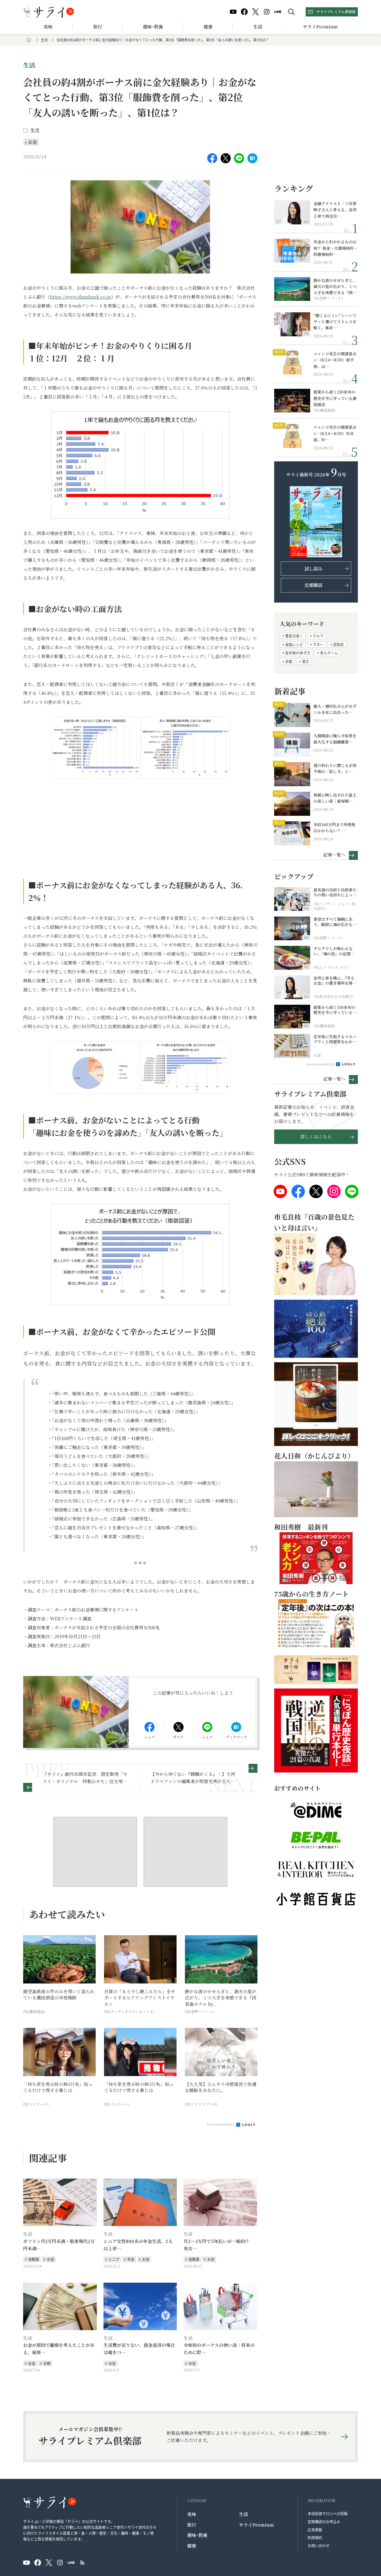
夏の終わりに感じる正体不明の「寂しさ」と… (335, 768)
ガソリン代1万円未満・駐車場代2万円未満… (59, 2245)
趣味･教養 (153, 27)
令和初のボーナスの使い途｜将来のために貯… (219, 2349)
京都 (289, 661)
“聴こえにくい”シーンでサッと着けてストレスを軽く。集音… (335, 322)
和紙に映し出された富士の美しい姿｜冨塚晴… (335, 798)
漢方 (305, 661)
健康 (208, 27)
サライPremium (256, 2525)
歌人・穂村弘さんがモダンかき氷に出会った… (335, 709)
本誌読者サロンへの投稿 (328, 2513)
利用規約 (315, 2537)
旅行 (98, 27)
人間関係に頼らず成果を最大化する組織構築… (335, 739)
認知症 (338, 644)
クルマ (318, 636)
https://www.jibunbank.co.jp (80, 297)
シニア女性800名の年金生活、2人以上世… (138, 2245)
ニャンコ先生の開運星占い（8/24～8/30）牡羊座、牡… (335, 433)
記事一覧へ (334, 854)
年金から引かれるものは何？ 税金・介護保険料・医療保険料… (336, 248)
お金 (33, 142)
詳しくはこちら (316, 1137)
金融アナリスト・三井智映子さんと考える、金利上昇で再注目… (335, 210)
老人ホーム (329, 653)
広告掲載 (315, 2530)
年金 (131, 2259)
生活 (258, 27)
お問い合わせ (319, 2545)
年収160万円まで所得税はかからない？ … (334, 828)
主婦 (47, 2363)
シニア (114, 2259)
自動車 (34, 2259)
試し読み (314, 569)
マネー (318, 644)
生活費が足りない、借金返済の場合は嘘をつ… (139, 2349)
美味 (48, 27)
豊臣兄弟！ (294, 636)
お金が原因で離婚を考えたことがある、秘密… (59, 2349)
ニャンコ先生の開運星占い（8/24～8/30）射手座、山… (335, 360)
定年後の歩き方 (298, 653)
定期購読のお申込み (324, 2521)
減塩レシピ (294, 644)
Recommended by (221, 2124)
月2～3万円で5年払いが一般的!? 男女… (218, 2245)
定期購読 (314, 585)
